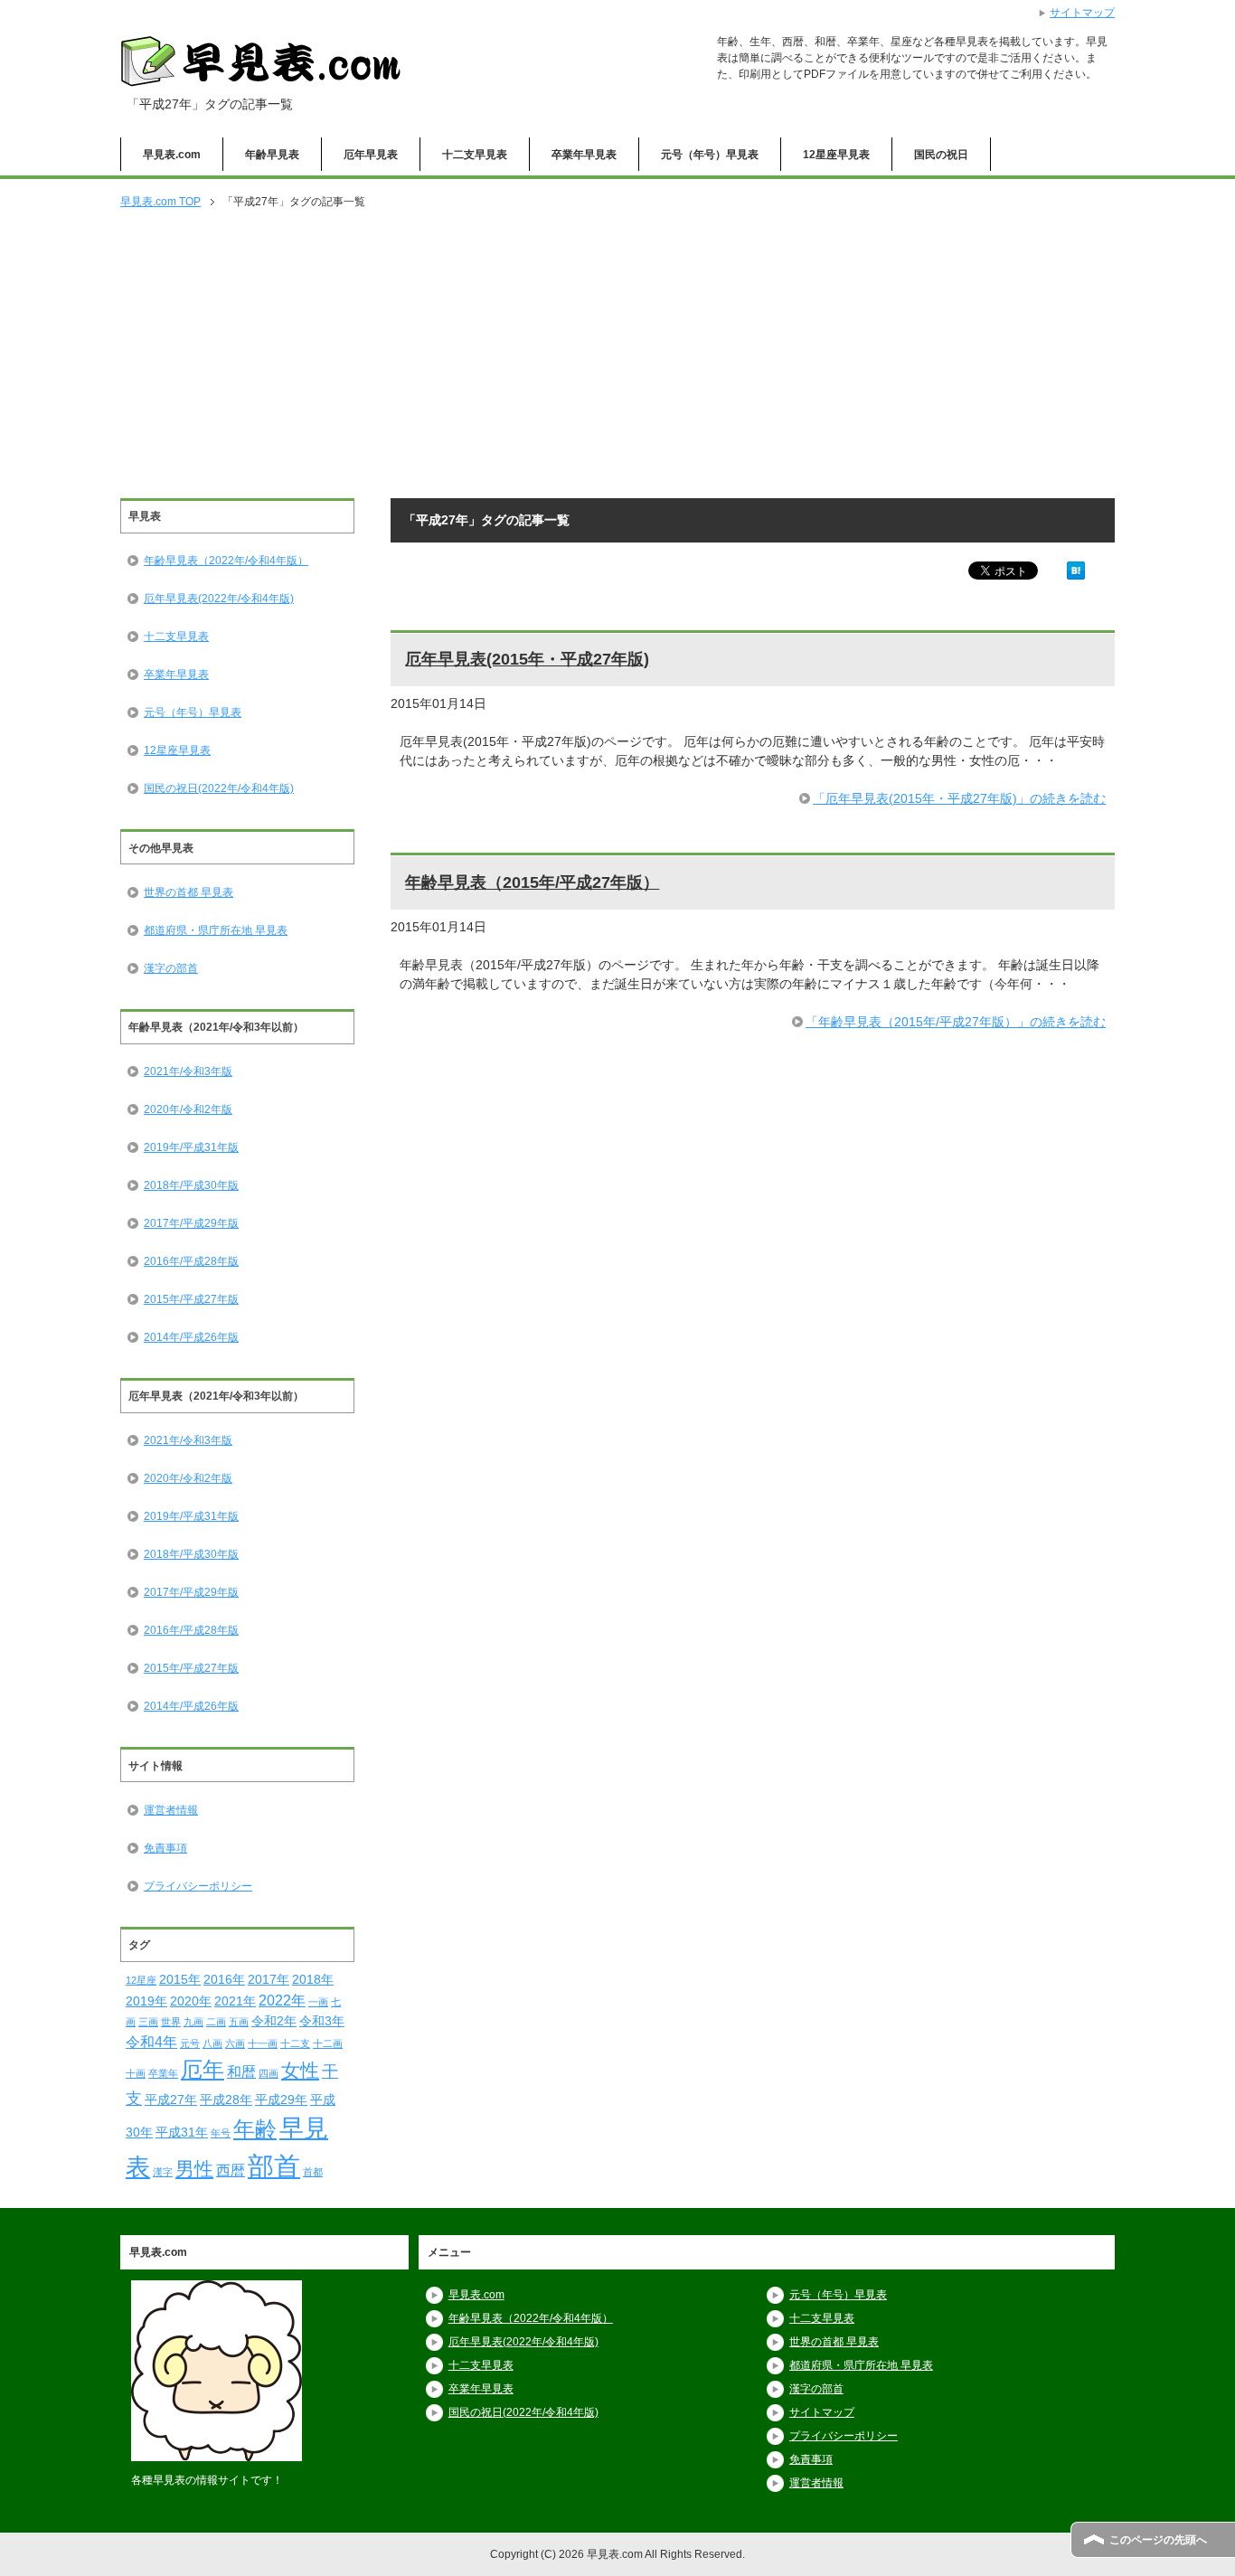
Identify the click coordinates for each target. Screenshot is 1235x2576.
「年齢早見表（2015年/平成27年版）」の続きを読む (956, 1022)
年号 (221, 2133)
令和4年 (151, 2042)
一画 (318, 2002)
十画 (136, 2073)
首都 (313, 2172)
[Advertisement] (617, 355)
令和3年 (322, 2021)
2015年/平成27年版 (191, 1299)
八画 (212, 2043)
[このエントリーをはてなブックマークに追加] (1076, 570)
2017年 (269, 1979)
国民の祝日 (941, 155)
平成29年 (281, 2099)
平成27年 (171, 2099)
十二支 (295, 2043)
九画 (193, 2022)
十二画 (328, 2043)
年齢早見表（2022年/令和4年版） (226, 561)
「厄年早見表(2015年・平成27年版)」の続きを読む (959, 798)
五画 (239, 2022)
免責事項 (165, 1848)
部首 (274, 2166)
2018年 (313, 1979)
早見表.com (172, 155)
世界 (171, 2022)
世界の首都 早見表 (189, 892)
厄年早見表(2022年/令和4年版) (219, 599)
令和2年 (274, 2021)
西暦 (231, 2170)
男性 (194, 2169)
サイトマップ (822, 2412)
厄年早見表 (371, 155)
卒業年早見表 (584, 155)
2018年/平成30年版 (191, 1185)
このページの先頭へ (1158, 2540)
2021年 (235, 2001)
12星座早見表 (836, 155)
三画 (148, 2022)
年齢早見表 (272, 155)
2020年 (191, 2001)
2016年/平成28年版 (191, 1261)
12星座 (141, 1980)
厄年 (203, 2069)
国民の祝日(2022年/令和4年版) (219, 788)
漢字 (163, 2172)
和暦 (241, 2071)
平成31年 (182, 2132)
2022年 (282, 2000)
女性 (300, 2070)
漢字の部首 (171, 968)
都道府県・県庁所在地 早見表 (216, 930)
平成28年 (226, 2099)
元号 (190, 2043)
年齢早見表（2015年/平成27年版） (532, 882)
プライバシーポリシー (198, 1886)
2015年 (180, 1979)
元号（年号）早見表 (710, 155)
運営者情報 (171, 1810)
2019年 (146, 2001)
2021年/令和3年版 (188, 1071)
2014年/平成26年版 (191, 1337)
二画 (216, 2022)
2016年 (224, 1979)
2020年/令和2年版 (188, 1109)
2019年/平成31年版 (191, 1147)
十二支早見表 (475, 155)
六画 (235, 2043)
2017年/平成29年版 (191, 1223)
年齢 (255, 2129)
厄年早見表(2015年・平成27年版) (527, 659)
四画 (269, 2073)
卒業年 (163, 2073)
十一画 (263, 2043)
